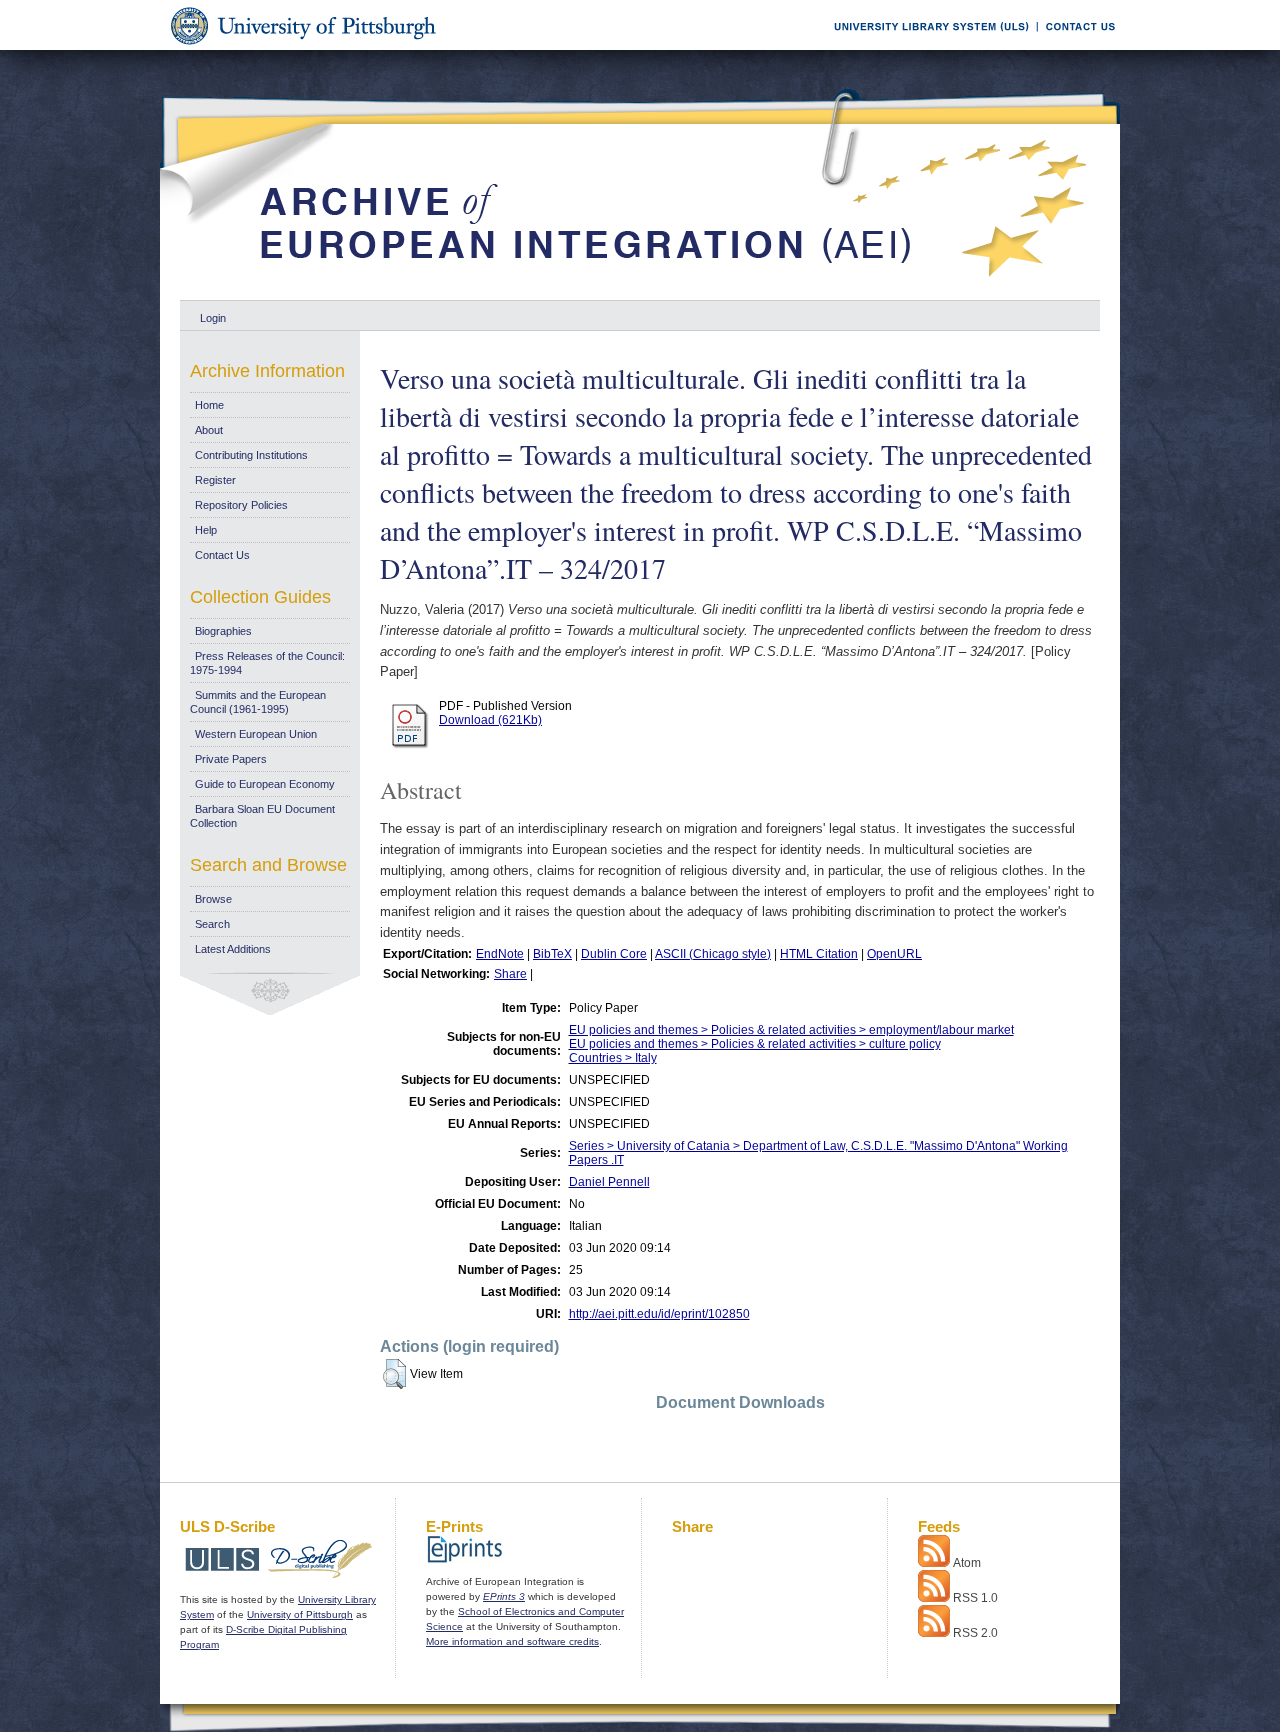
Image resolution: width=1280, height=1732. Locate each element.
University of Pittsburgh (300, 1614)
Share (510, 974)
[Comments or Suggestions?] (1076, 46)
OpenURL (894, 954)
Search (212, 924)
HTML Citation (819, 954)
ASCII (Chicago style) (713, 954)
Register (215, 480)
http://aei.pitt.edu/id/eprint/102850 (659, 1314)
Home (209, 405)
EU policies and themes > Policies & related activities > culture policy (755, 1044)
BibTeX (552, 954)
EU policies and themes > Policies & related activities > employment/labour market (791, 1030)
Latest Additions (233, 949)
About (209, 430)
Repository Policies (241, 505)
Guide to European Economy (265, 784)
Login (213, 318)
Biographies (223, 631)
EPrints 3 (504, 1596)
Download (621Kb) (490, 720)
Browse (213, 899)
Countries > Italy (613, 1058)
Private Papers (231, 759)
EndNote (500, 954)
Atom (967, 1563)
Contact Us (222, 555)
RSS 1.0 (975, 1598)
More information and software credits (512, 1641)
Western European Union (256, 734)
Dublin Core (614, 954)
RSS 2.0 (975, 1633)
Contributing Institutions (251, 455)
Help (206, 530)
